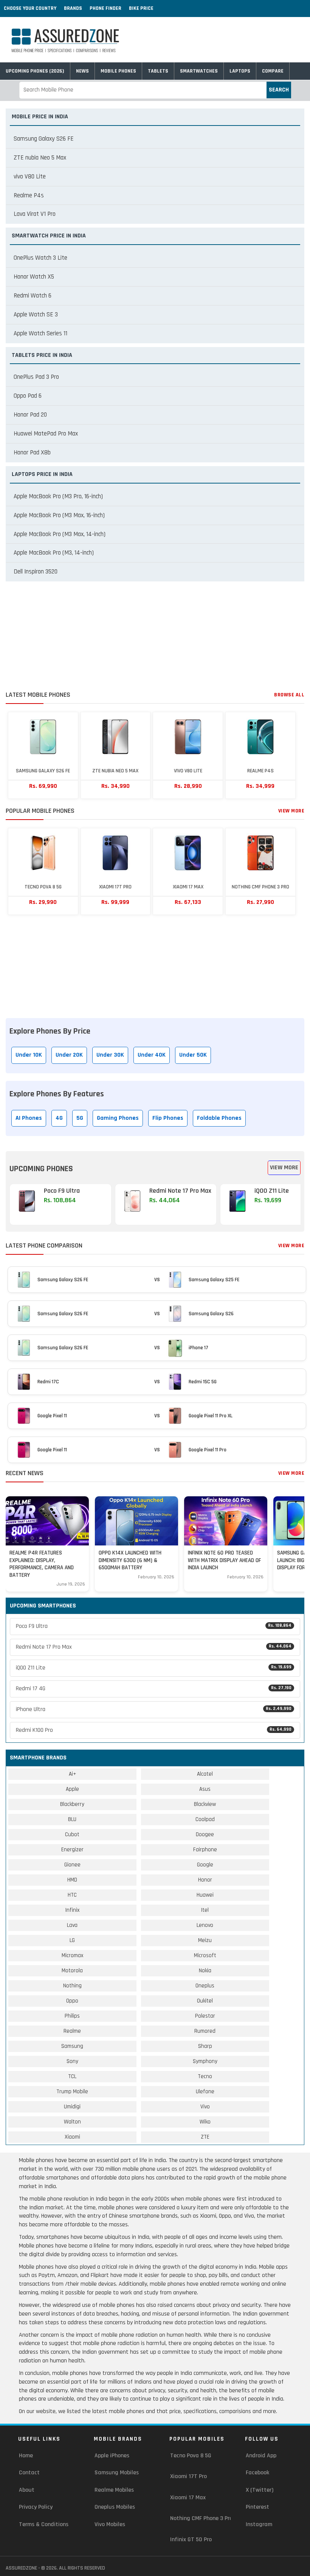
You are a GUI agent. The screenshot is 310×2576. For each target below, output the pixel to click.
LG (72, 1940)
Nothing (72, 1986)
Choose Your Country (30, 8)
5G (80, 1118)
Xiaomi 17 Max (188, 2498)
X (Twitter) (260, 2490)
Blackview (205, 1804)
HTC (72, 1895)
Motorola (72, 1971)
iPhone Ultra (154, 1709)
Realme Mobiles (114, 2490)
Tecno (205, 2076)
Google (205, 1865)
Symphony (205, 2061)
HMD (72, 1880)
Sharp (205, 2046)
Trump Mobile (72, 2092)
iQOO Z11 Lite (154, 1668)
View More (291, 811)
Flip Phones (168, 1118)
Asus (205, 1789)
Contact (29, 2473)
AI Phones (29, 1118)
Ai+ (72, 1774)
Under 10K (29, 1055)
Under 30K (110, 1055)
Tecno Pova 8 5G (191, 2456)
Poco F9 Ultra (154, 1626)
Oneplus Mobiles (115, 2507)
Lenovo (205, 1925)
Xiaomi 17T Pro (188, 2476)
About (27, 2490)
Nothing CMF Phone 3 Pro (201, 2518)
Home (26, 2456)
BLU (72, 1819)
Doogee (205, 1834)
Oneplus (205, 1986)
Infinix (72, 1910)
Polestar (205, 2016)
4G (59, 1118)
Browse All (289, 695)
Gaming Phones (118, 1118)
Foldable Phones (219, 1118)
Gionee (72, 1865)
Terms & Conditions (44, 2524)
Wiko (205, 2122)
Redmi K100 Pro (154, 1730)
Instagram (259, 2524)
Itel (205, 1910)
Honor (205, 1880)
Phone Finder (105, 8)
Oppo (72, 2001)
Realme (72, 2031)
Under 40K (152, 1055)
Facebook (257, 2473)
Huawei (205, 1895)
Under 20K (69, 1055)
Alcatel (205, 1774)
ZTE (205, 2137)
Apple (72, 1789)
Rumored (205, 2031)
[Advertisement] (155, 638)
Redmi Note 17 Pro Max (154, 1647)
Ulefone (205, 2092)
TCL (72, 2076)
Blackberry (72, 1804)
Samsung (72, 2046)
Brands (73, 8)
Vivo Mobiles (110, 2524)
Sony (72, 2061)
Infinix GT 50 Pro (191, 2540)
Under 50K (193, 1055)
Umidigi (72, 2107)
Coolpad (205, 1819)
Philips (72, 2016)
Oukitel (205, 2001)
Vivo (205, 2107)
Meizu (205, 1940)
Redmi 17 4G (154, 1689)
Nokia (205, 1971)
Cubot (72, 1834)
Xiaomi (72, 2137)
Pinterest (257, 2507)
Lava (72, 1925)
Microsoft (205, 1955)
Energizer (72, 1850)
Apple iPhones (112, 2456)
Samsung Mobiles (117, 2473)
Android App (261, 2456)
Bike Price (141, 8)
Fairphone (205, 1850)
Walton (72, 2122)
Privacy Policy (36, 2507)
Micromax (72, 1955)
